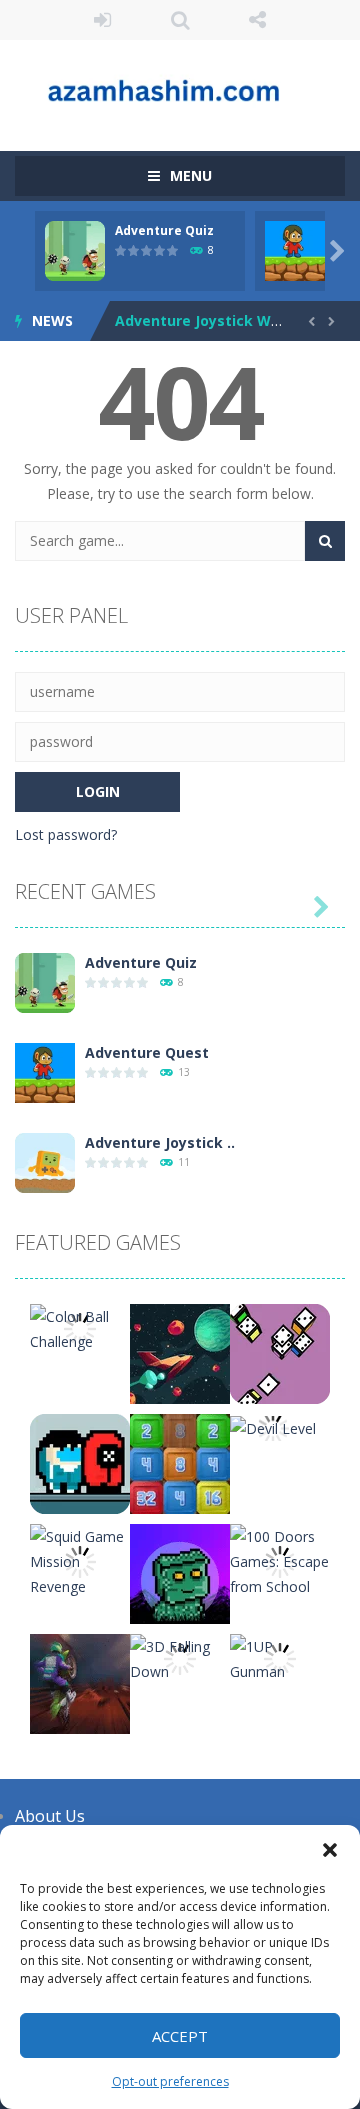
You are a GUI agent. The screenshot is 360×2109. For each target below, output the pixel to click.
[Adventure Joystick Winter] (45, 1161)
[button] (330, 1850)
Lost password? (66, 834)
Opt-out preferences (170, 2081)
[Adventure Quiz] (45, 981)
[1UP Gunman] (280, 1657)
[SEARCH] (325, 541)
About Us (50, 1816)
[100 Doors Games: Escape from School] (280, 1559)
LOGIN (103, 20)
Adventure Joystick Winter (210, 320)
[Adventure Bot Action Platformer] (180, 1572)
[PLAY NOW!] (75, 249)
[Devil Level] (273, 1426)
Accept (180, 2036)
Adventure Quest (147, 1052)
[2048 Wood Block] (180, 1462)
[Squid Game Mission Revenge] (80, 1559)
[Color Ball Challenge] (80, 1327)
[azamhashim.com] (180, 86)
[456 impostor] (80, 1462)
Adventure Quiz (164, 230)
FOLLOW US (258, 20)
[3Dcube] (280, 1352)
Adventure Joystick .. (160, 1142)
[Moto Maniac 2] (80, 1682)
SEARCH (180, 20)
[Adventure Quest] (45, 1071)
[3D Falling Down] (180, 1657)
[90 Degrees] (180, 1352)
